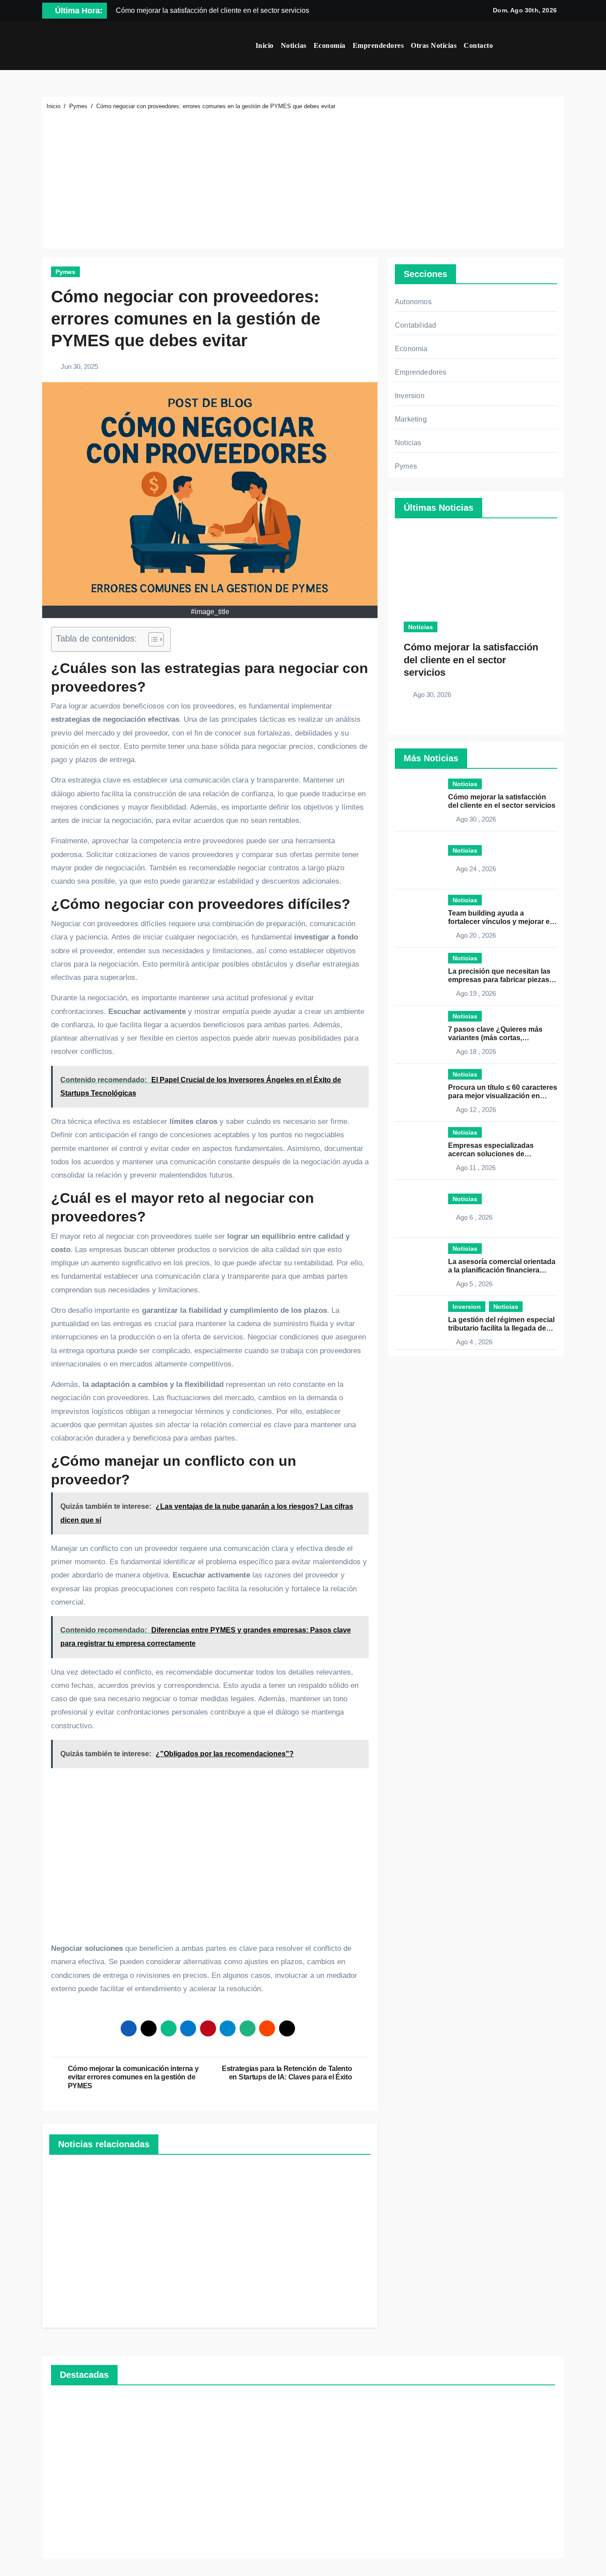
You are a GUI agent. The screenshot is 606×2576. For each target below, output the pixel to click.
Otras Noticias (434, 45)
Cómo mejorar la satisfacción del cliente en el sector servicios (471, 660)
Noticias (294, 45)
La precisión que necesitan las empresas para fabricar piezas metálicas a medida (499, 980)
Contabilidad (415, 325)
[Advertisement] (304, 178)
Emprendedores (378, 45)
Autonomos (413, 302)
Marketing (411, 419)
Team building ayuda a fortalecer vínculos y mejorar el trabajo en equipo (500, 922)
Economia (411, 349)
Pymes (65, 272)
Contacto (478, 45)
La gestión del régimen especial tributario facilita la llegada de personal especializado (501, 1328)
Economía (330, 45)
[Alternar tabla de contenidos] (151, 639)
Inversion (410, 396)
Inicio (265, 45)
